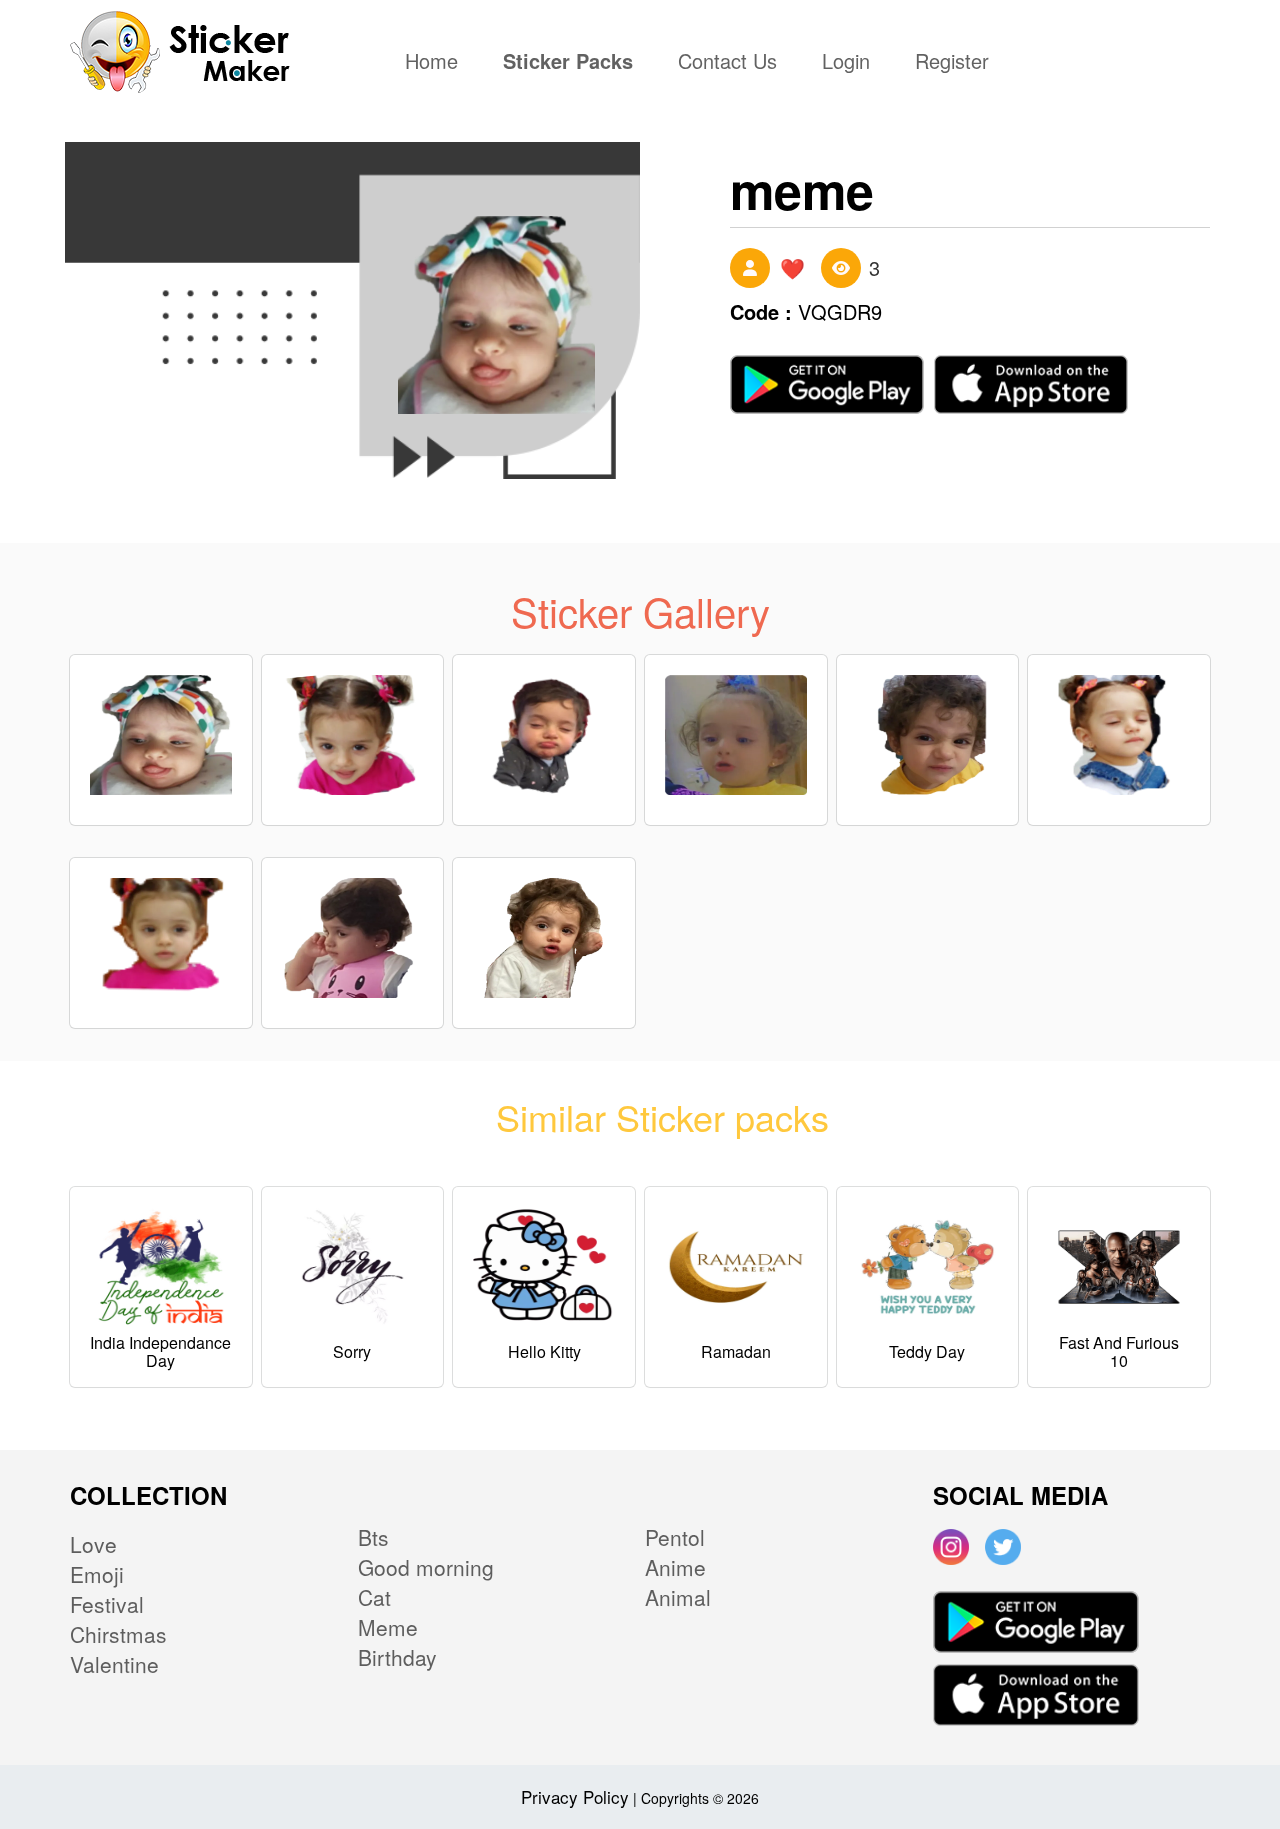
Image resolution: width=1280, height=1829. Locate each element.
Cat (374, 1597)
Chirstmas (118, 1634)
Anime (675, 1567)
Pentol (675, 1537)
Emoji (97, 1574)
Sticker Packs (568, 63)
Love (93, 1544)
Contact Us (727, 63)
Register (952, 63)
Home (436, 63)
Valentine (114, 1664)
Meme (388, 1627)
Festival (107, 1604)
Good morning (426, 1567)
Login (846, 63)
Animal (678, 1597)
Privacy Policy (575, 1796)
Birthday (397, 1657)
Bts (373, 1537)
